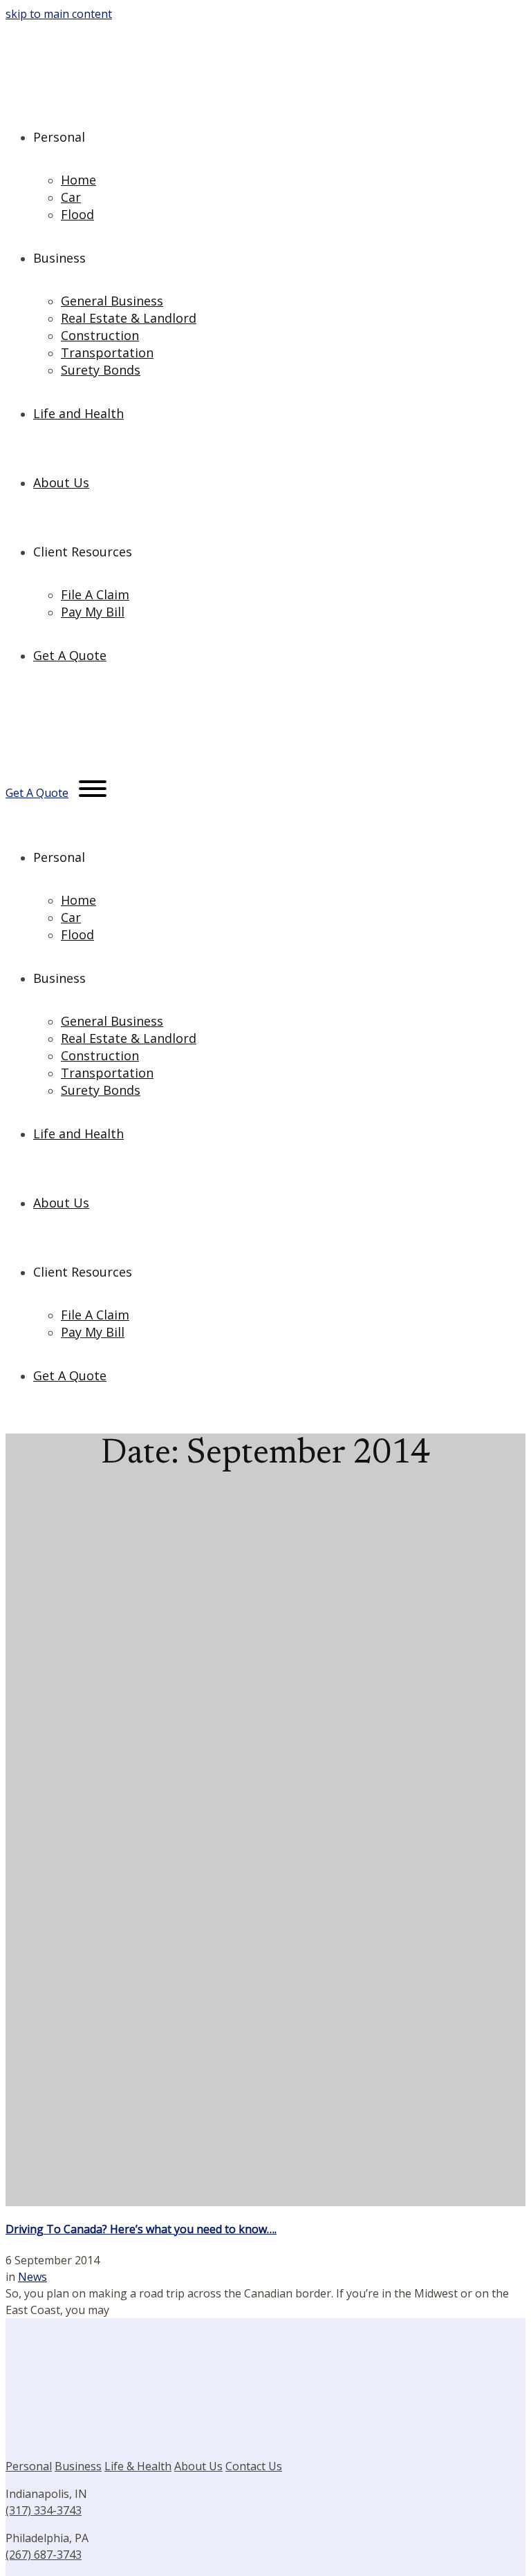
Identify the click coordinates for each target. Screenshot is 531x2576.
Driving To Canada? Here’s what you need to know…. (141, 2229)
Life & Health (138, 2466)
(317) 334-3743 (44, 2510)
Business (78, 2466)
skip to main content (59, 14)
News (32, 2277)
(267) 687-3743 (44, 2555)
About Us (198, 2466)
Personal (29, 2466)
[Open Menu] (93, 791)
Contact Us (254, 2466)
